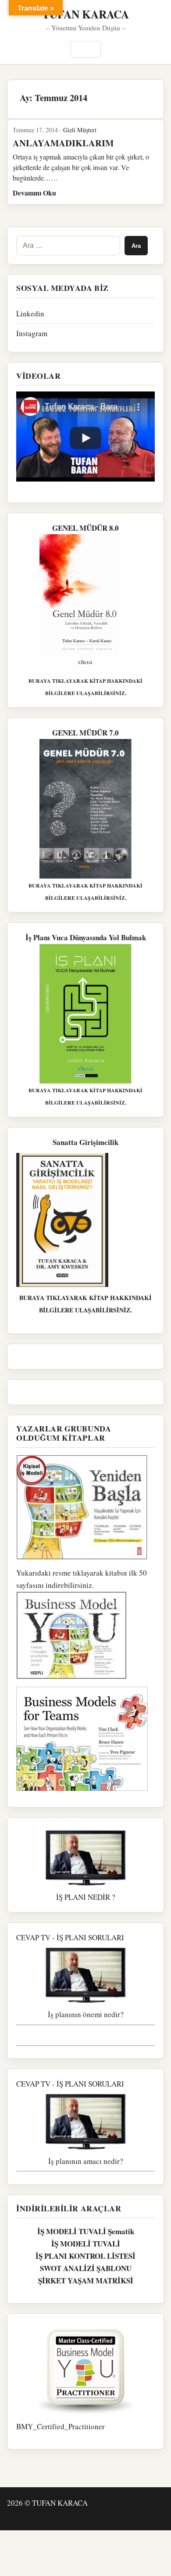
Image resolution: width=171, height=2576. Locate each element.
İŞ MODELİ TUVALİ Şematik (86, 2231)
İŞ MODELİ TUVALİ (86, 2244)
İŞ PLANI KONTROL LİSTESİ (85, 2256)
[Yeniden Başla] (85, 1507)
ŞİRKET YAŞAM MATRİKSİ (86, 2281)
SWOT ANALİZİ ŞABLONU (86, 2268)
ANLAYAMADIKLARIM (63, 143)
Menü (86, 49)
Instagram (32, 333)
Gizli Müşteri (80, 130)
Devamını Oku (34, 193)
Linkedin (30, 313)
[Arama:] (68, 246)
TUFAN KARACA (85, 14)
